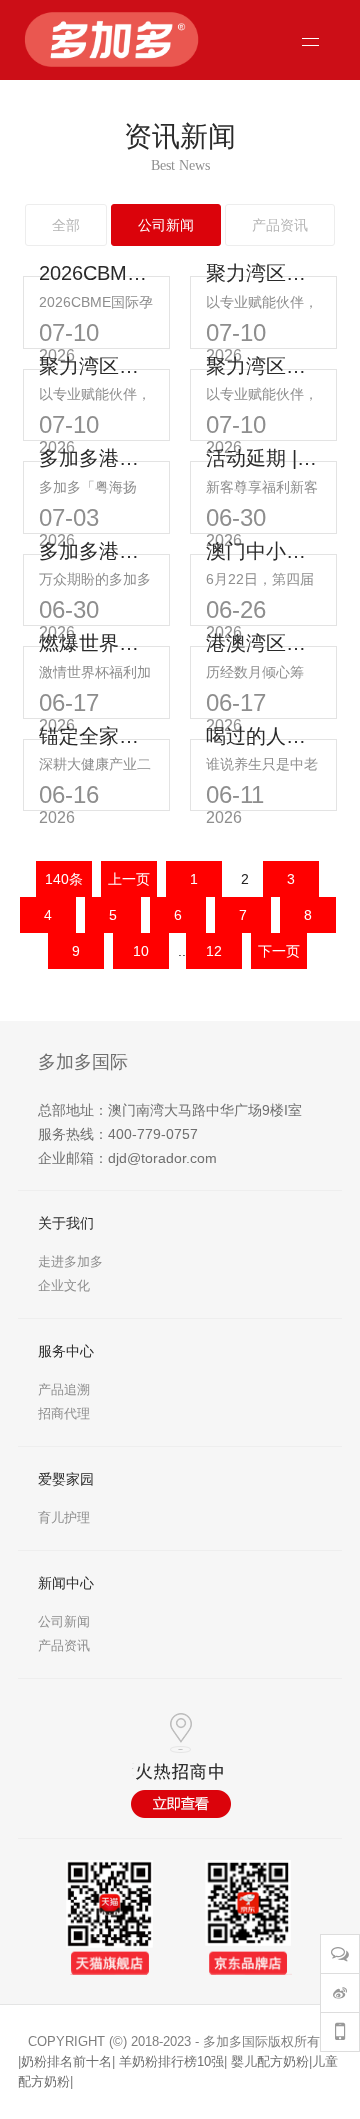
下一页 (279, 951)
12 (214, 951)
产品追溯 (64, 1389)
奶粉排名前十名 (66, 2061)
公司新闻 (64, 1621)
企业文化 (64, 1285)
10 (141, 951)
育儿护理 (64, 1517)
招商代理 (64, 1413)
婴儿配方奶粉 (270, 2061)
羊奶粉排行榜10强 (171, 2061)
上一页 (129, 879)
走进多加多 (70, 1261)
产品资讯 (64, 1645)
